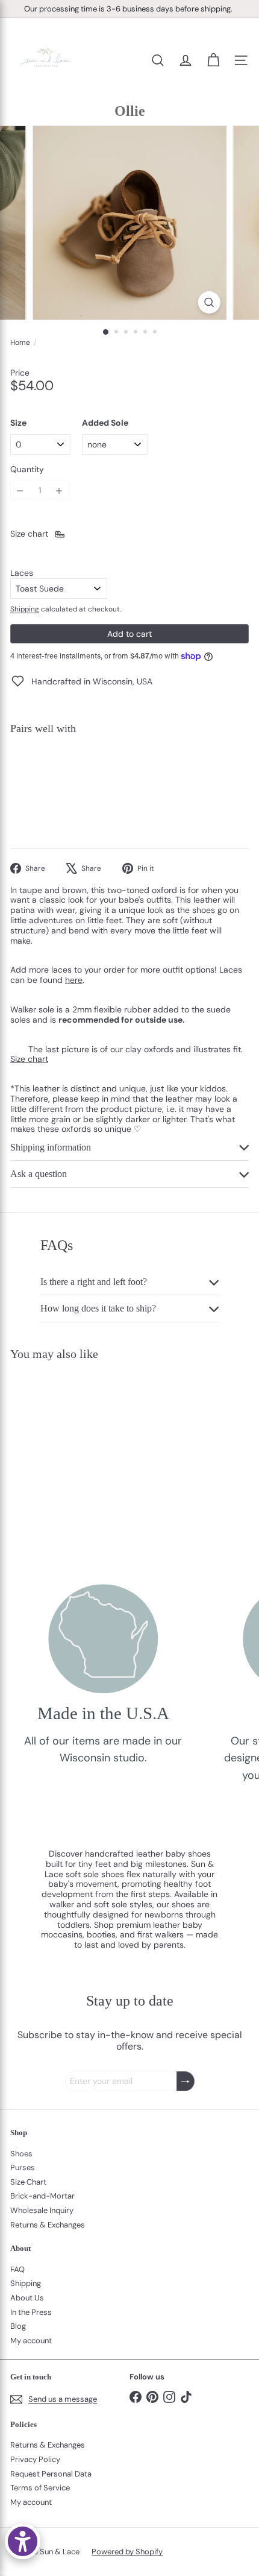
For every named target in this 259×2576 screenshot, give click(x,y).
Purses (23, 2167)
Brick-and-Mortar (42, 2196)
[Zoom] (209, 302)
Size (18, 423)
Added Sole (105, 423)
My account (31, 2341)
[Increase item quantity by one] (59, 491)
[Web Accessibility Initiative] (23, 2541)
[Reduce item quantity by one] (20, 491)
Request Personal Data (51, 2474)
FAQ (17, 2269)
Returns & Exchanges (48, 2225)
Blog (18, 2326)
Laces (22, 573)
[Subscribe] (186, 2081)
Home (20, 343)
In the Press (31, 2312)
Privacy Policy (35, 2459)
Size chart (29, 1059)
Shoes (21, 2154)
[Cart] (213, 60)
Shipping (25, 609)
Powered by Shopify (127, 2552)
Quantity (27, 469)
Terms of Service (40, 2488)
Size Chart (28, 2182)
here (74, 980)
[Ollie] (129, 786)
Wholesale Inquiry (42, 2210)
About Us (27, 2298)
